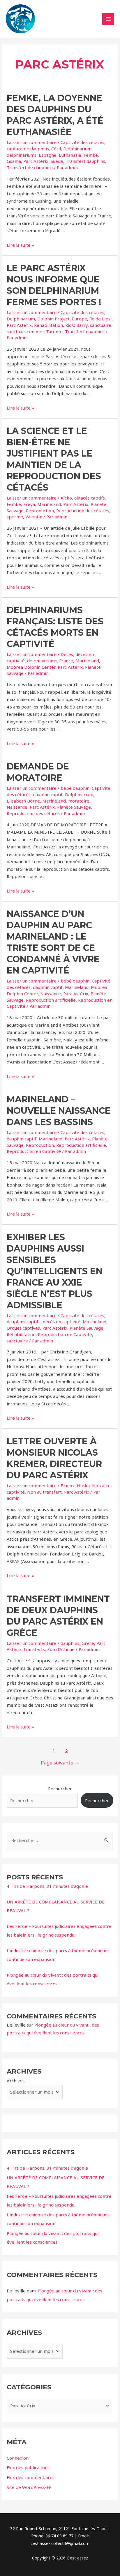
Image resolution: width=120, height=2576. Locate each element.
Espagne (48, 155)
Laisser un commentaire (32, 142)
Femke (91, 155)
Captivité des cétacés (82, 142)
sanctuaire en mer (25, 331)
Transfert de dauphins (30, 167)
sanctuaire (101, 325)
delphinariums (22, 155)
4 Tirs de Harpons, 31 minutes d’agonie (47, 1886)
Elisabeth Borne (23, 801)
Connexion (18, 2458)
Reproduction (40, 511)
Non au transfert (44, 1492)
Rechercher (60, 1789)
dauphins (70, 1643)
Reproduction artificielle (51, 1000)
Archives (16, 2081)
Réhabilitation (48, 325)
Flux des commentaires (31, 2477)
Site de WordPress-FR (29, 2487)
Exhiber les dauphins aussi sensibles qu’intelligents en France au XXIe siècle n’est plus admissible (55, 1271)
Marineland (49, 504)
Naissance (17, 807)
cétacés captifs (90, 498)
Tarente (54, 331)
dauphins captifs (24, 1322)
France (66, 661)
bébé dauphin (75, 788)
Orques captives (23, 1328)
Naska (83, 1486)
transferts (34, 1649)
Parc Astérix (36, 161)
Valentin (34, 517)
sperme (15, 517)
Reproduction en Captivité (34, 1151)
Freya (29, 504)
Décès (67, 654)
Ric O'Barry (76, 325)
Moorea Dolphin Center (31, 667)
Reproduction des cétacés (83, 511)
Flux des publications (28, 2467)
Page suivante (60, 1763)
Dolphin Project (53, 319)
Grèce (88, 1643)
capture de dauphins (28, 149)
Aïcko (66, 498)
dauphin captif (48, 794)
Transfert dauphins (85, 161)
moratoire (79, 801)
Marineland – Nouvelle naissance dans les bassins (59, 1111)
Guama (14, 161)
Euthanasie (70, 155)
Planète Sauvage (74, 807)
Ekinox (68, 1486)
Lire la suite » (20, 245)
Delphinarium (77, 149)
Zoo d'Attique (61, 1649)
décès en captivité (62, 1322)
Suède (57, 161)
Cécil (56, 149)
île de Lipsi (100, 319)
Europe (80, 319)
